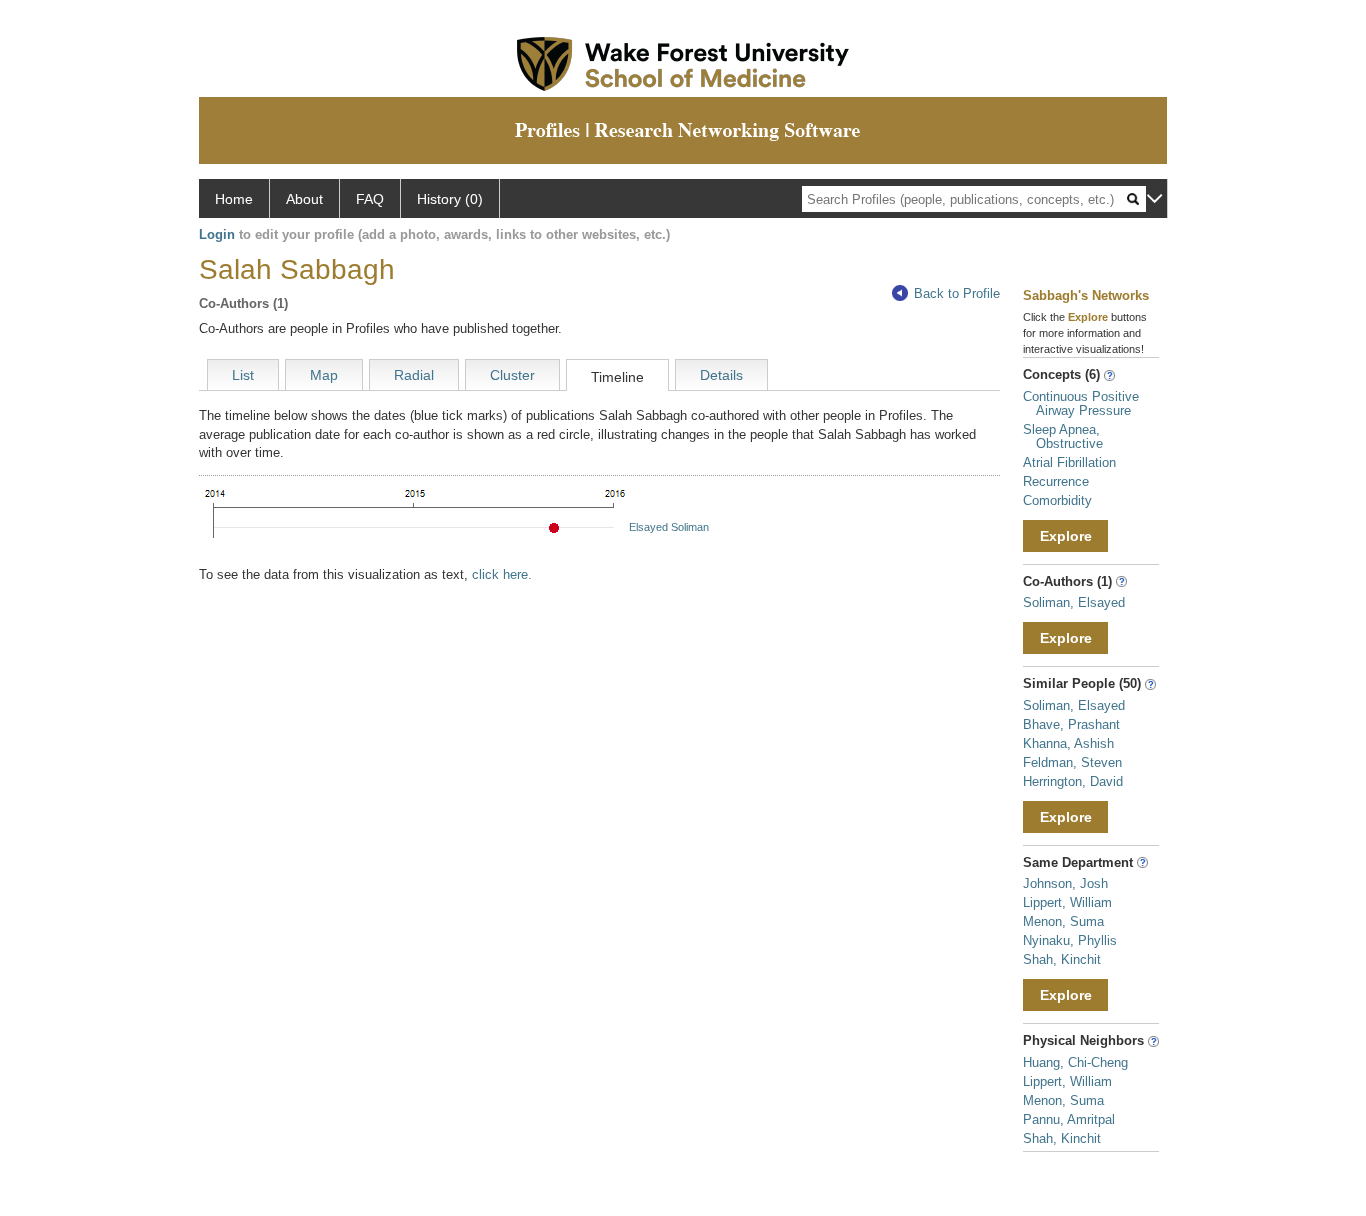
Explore (1066, 536)
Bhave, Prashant (1071, 724)
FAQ (370, 199)
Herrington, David (1073, 781)
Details (721, 375)
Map (324, 375)
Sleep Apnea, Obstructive (1063, 436)
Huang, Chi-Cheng (1075, 1062)
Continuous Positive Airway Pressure (1081, 403)
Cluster (512, 375)
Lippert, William (1067, 902)
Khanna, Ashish (1068, 743)
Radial (414, 375)
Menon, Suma (1063, 921)
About (304, 199)
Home (234, 199)
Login (217, 234)
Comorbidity (1057, 500)
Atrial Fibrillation (1069, 462)
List (243, 375)
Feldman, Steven (1072, 762)
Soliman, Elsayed (1074, 602)
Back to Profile (957, 293)
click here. (502, 574)
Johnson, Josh (1065, 883)
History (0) (450, 199)
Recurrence (1056, 481)
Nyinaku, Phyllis (1070, 940)
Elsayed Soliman (669, 527)
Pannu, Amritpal (1069, 1119)
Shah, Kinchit (1062, 959)
